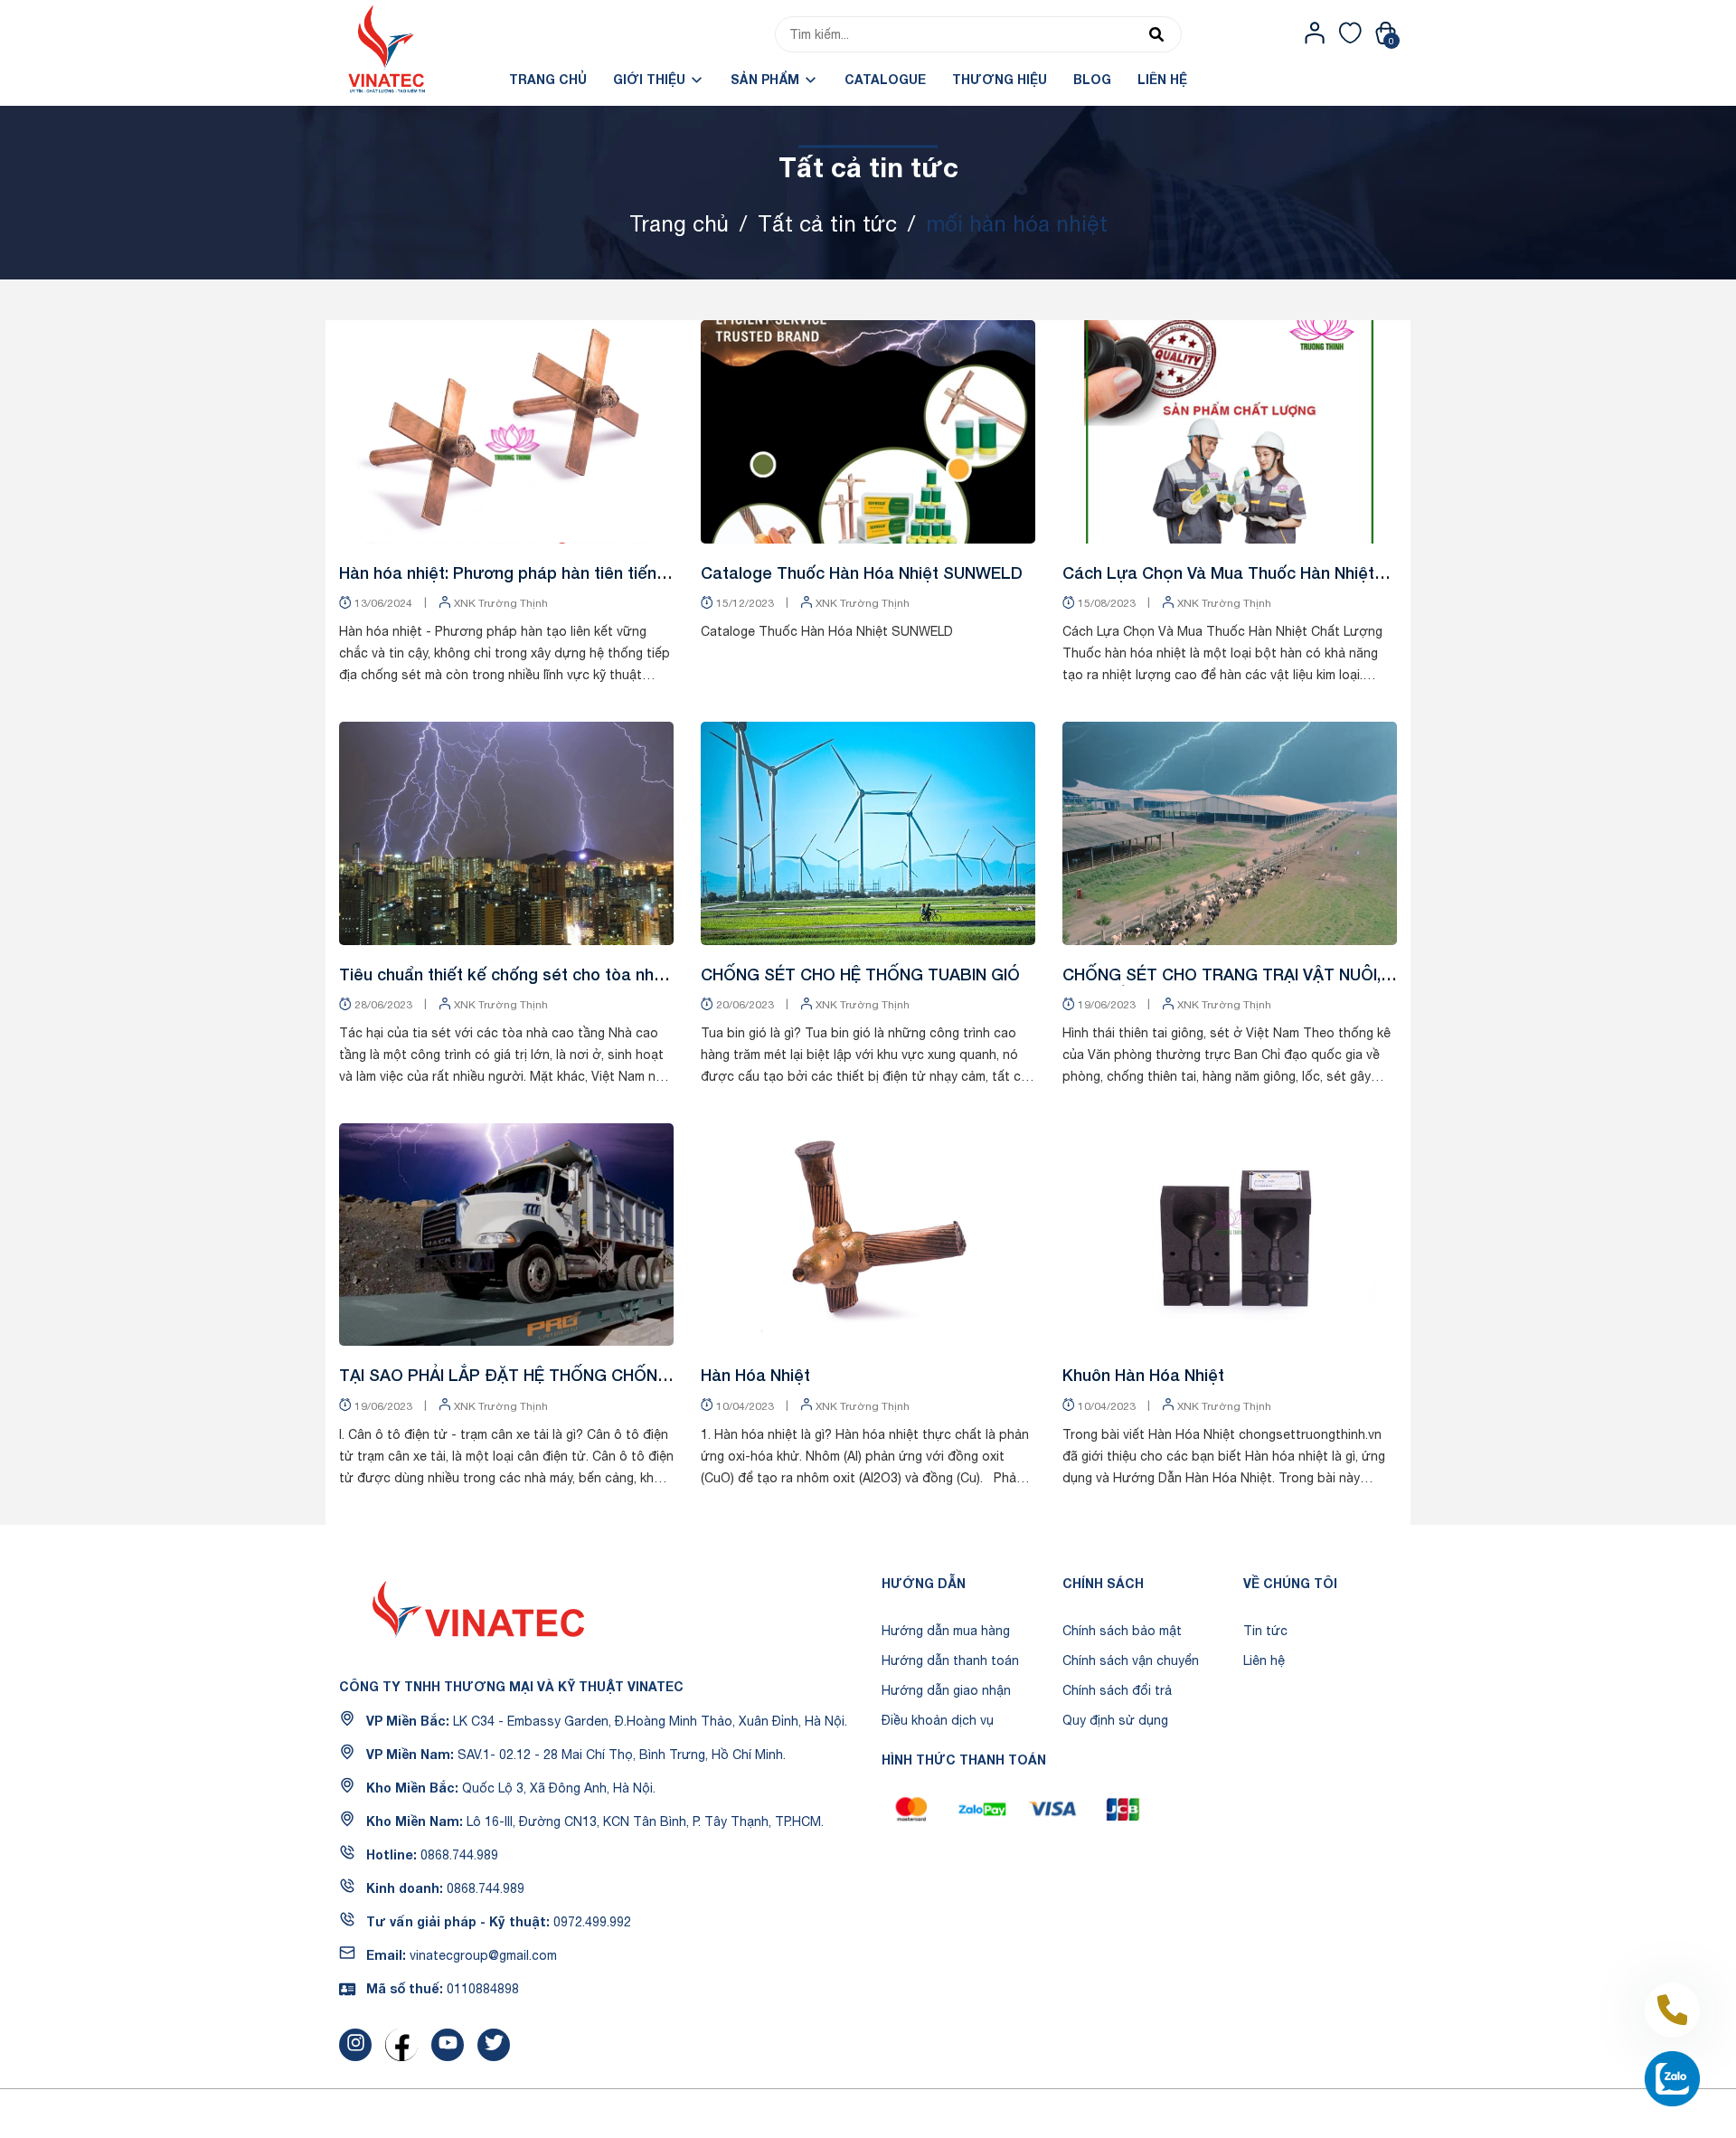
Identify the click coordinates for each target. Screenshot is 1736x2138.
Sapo (998, 2114)
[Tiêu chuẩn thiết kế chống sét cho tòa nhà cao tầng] (506, 833)
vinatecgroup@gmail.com (483, 1955)
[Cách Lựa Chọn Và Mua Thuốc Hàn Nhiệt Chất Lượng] (1230, 432)
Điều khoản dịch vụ (938, 1720)
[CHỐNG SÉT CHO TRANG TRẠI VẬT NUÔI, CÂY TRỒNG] (1230, 833)
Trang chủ (548, 79)
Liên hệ (1162, 79)
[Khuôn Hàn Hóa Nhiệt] (1230, 1235)
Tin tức (1265, 1631)
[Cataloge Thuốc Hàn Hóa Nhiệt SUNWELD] (868, 432)
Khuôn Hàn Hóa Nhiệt (1143, 1375)
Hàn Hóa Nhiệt (755, 1375)
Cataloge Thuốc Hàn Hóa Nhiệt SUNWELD (862, 572)
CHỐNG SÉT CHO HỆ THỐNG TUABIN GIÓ (860, 974)
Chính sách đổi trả (1117, 1690)
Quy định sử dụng (1115, 1720)
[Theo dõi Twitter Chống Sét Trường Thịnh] (494, 2045)
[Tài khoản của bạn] (1315, 33)
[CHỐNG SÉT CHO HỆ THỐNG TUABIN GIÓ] (868, 833)
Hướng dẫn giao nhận (946, 1690)
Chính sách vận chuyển (1131, 1660)
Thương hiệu (1000, 79)
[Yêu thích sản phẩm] (1350, 33)
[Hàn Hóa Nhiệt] (868, 1235)
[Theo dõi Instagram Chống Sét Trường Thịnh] (355, 2045)
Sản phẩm (767, 79)
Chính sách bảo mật (1122, 1631)
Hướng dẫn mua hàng (946, 1631)
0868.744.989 (459, 1855)
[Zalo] (1672, 2079)
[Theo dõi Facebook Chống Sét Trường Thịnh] (401, 2045)
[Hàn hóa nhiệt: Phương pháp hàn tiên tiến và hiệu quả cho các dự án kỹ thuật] (506, 432)
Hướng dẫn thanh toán (950, 1660)
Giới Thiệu (651, 79)
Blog (1092, 79)
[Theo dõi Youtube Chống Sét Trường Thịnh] (448, 2045)
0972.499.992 (592, 1922)
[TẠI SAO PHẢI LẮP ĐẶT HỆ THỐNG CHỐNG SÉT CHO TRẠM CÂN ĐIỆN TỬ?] (506, 1235)
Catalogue (885, 79)
